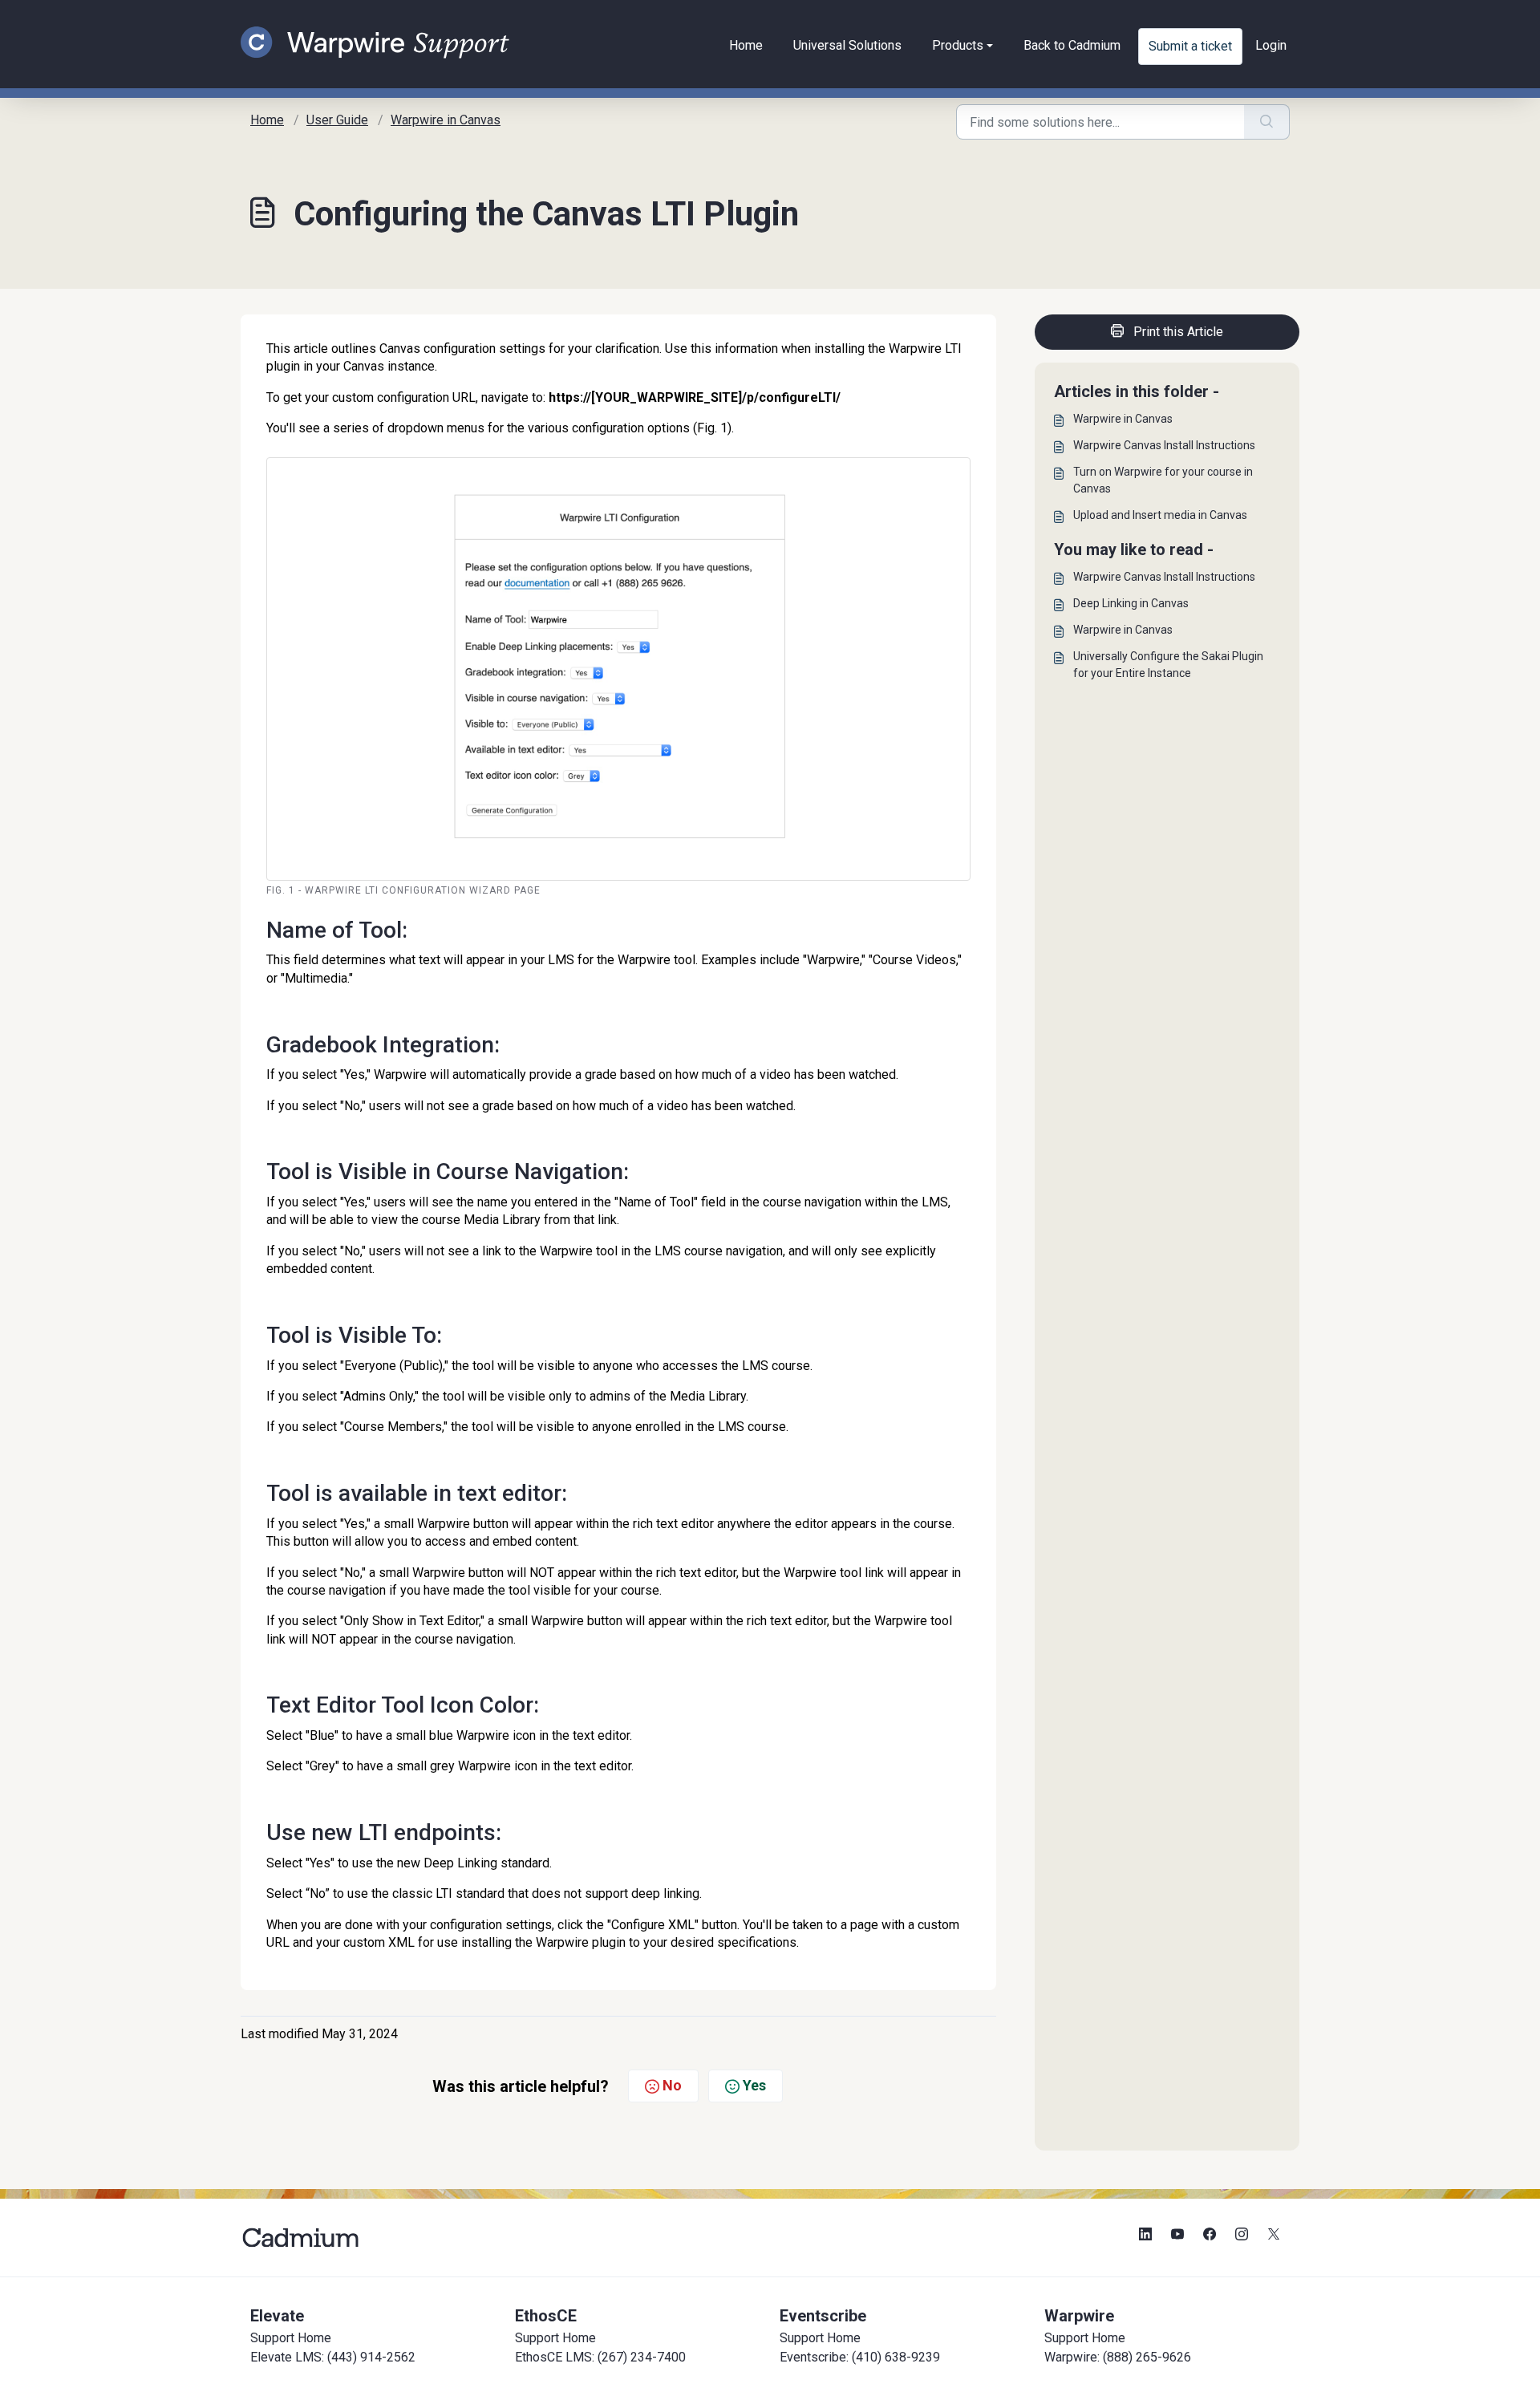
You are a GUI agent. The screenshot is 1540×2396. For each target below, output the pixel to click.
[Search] (1267, 122)
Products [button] (958, 45)
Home (746, 45)
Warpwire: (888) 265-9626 (1118, 2357)
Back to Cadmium (1072, 45)
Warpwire (1079, 2316)
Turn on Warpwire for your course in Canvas (1163, 480)
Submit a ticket (1190, 46)
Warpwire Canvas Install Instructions (1164, 445)
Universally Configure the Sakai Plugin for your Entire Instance (1168, 665)
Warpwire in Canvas (446, 120)
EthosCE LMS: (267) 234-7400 (600, 2357)
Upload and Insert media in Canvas (1160, 515)
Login (1271, 45)
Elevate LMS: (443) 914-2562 (333, 2357)
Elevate (277, 2316)
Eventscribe (823, 2316)
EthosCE (546, 2316)
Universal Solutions (847, 45)
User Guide (337, 120)
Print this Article (1178, 332)
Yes (754, 2085)
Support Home (291, 2338)
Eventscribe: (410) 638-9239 (860, 2357)
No (672, 2085)
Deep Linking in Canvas (1131, 603)
